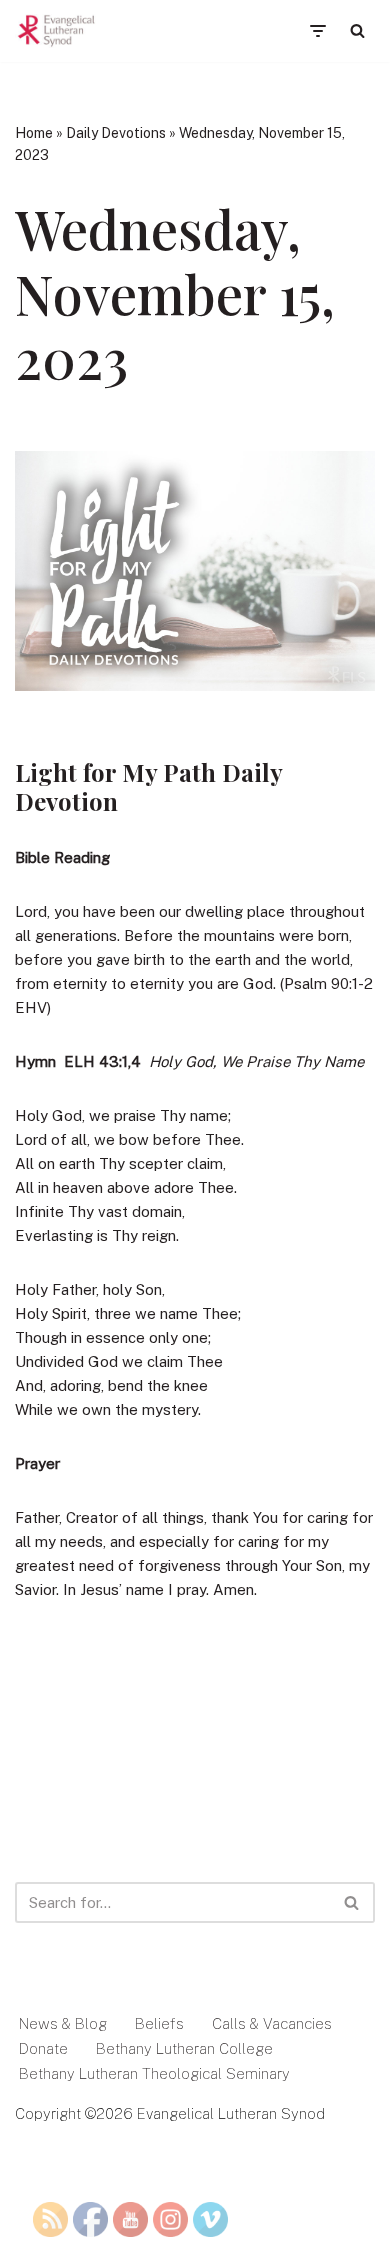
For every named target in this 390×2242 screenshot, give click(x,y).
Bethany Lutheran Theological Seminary (154, 2073)
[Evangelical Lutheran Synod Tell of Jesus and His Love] (57, 31)
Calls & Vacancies (272, 2023)
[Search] (357, 30)
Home (34, 133)
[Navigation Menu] (317, 31)
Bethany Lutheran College (184, 2048)
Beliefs (159, 2023)
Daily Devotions (116, 133)
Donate (43, 2048)
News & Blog (63, 2023)
